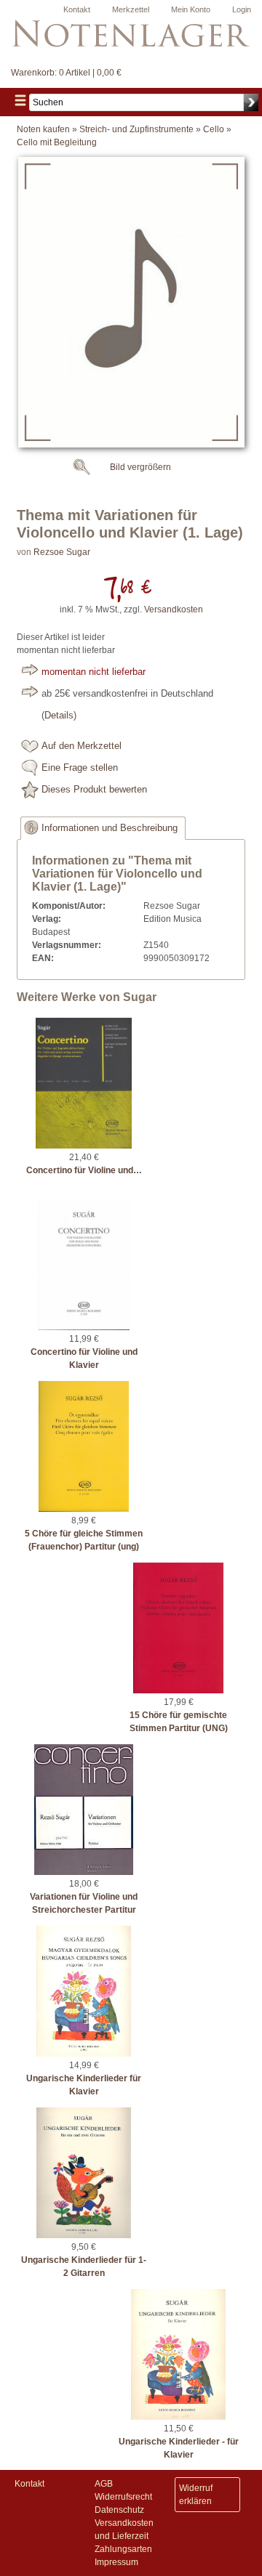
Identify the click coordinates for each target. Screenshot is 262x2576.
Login (242, 9)
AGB (104, 2484)
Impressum (116, 2562)
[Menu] (20, 102)
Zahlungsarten (123, 2549)
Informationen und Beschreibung (110, 828)
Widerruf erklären (196, 2495)
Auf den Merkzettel (82, 746)
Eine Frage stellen (80, 768)
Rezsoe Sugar (62, 552)
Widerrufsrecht (123, 2497)
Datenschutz (119, 2510)
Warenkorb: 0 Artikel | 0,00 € (66, 73)
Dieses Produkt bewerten (94, 790)
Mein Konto (191, 9)
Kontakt (77, 9)
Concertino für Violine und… (84, 1170)
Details (59, 716)
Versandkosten (174, 609)
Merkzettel (131, 9)
